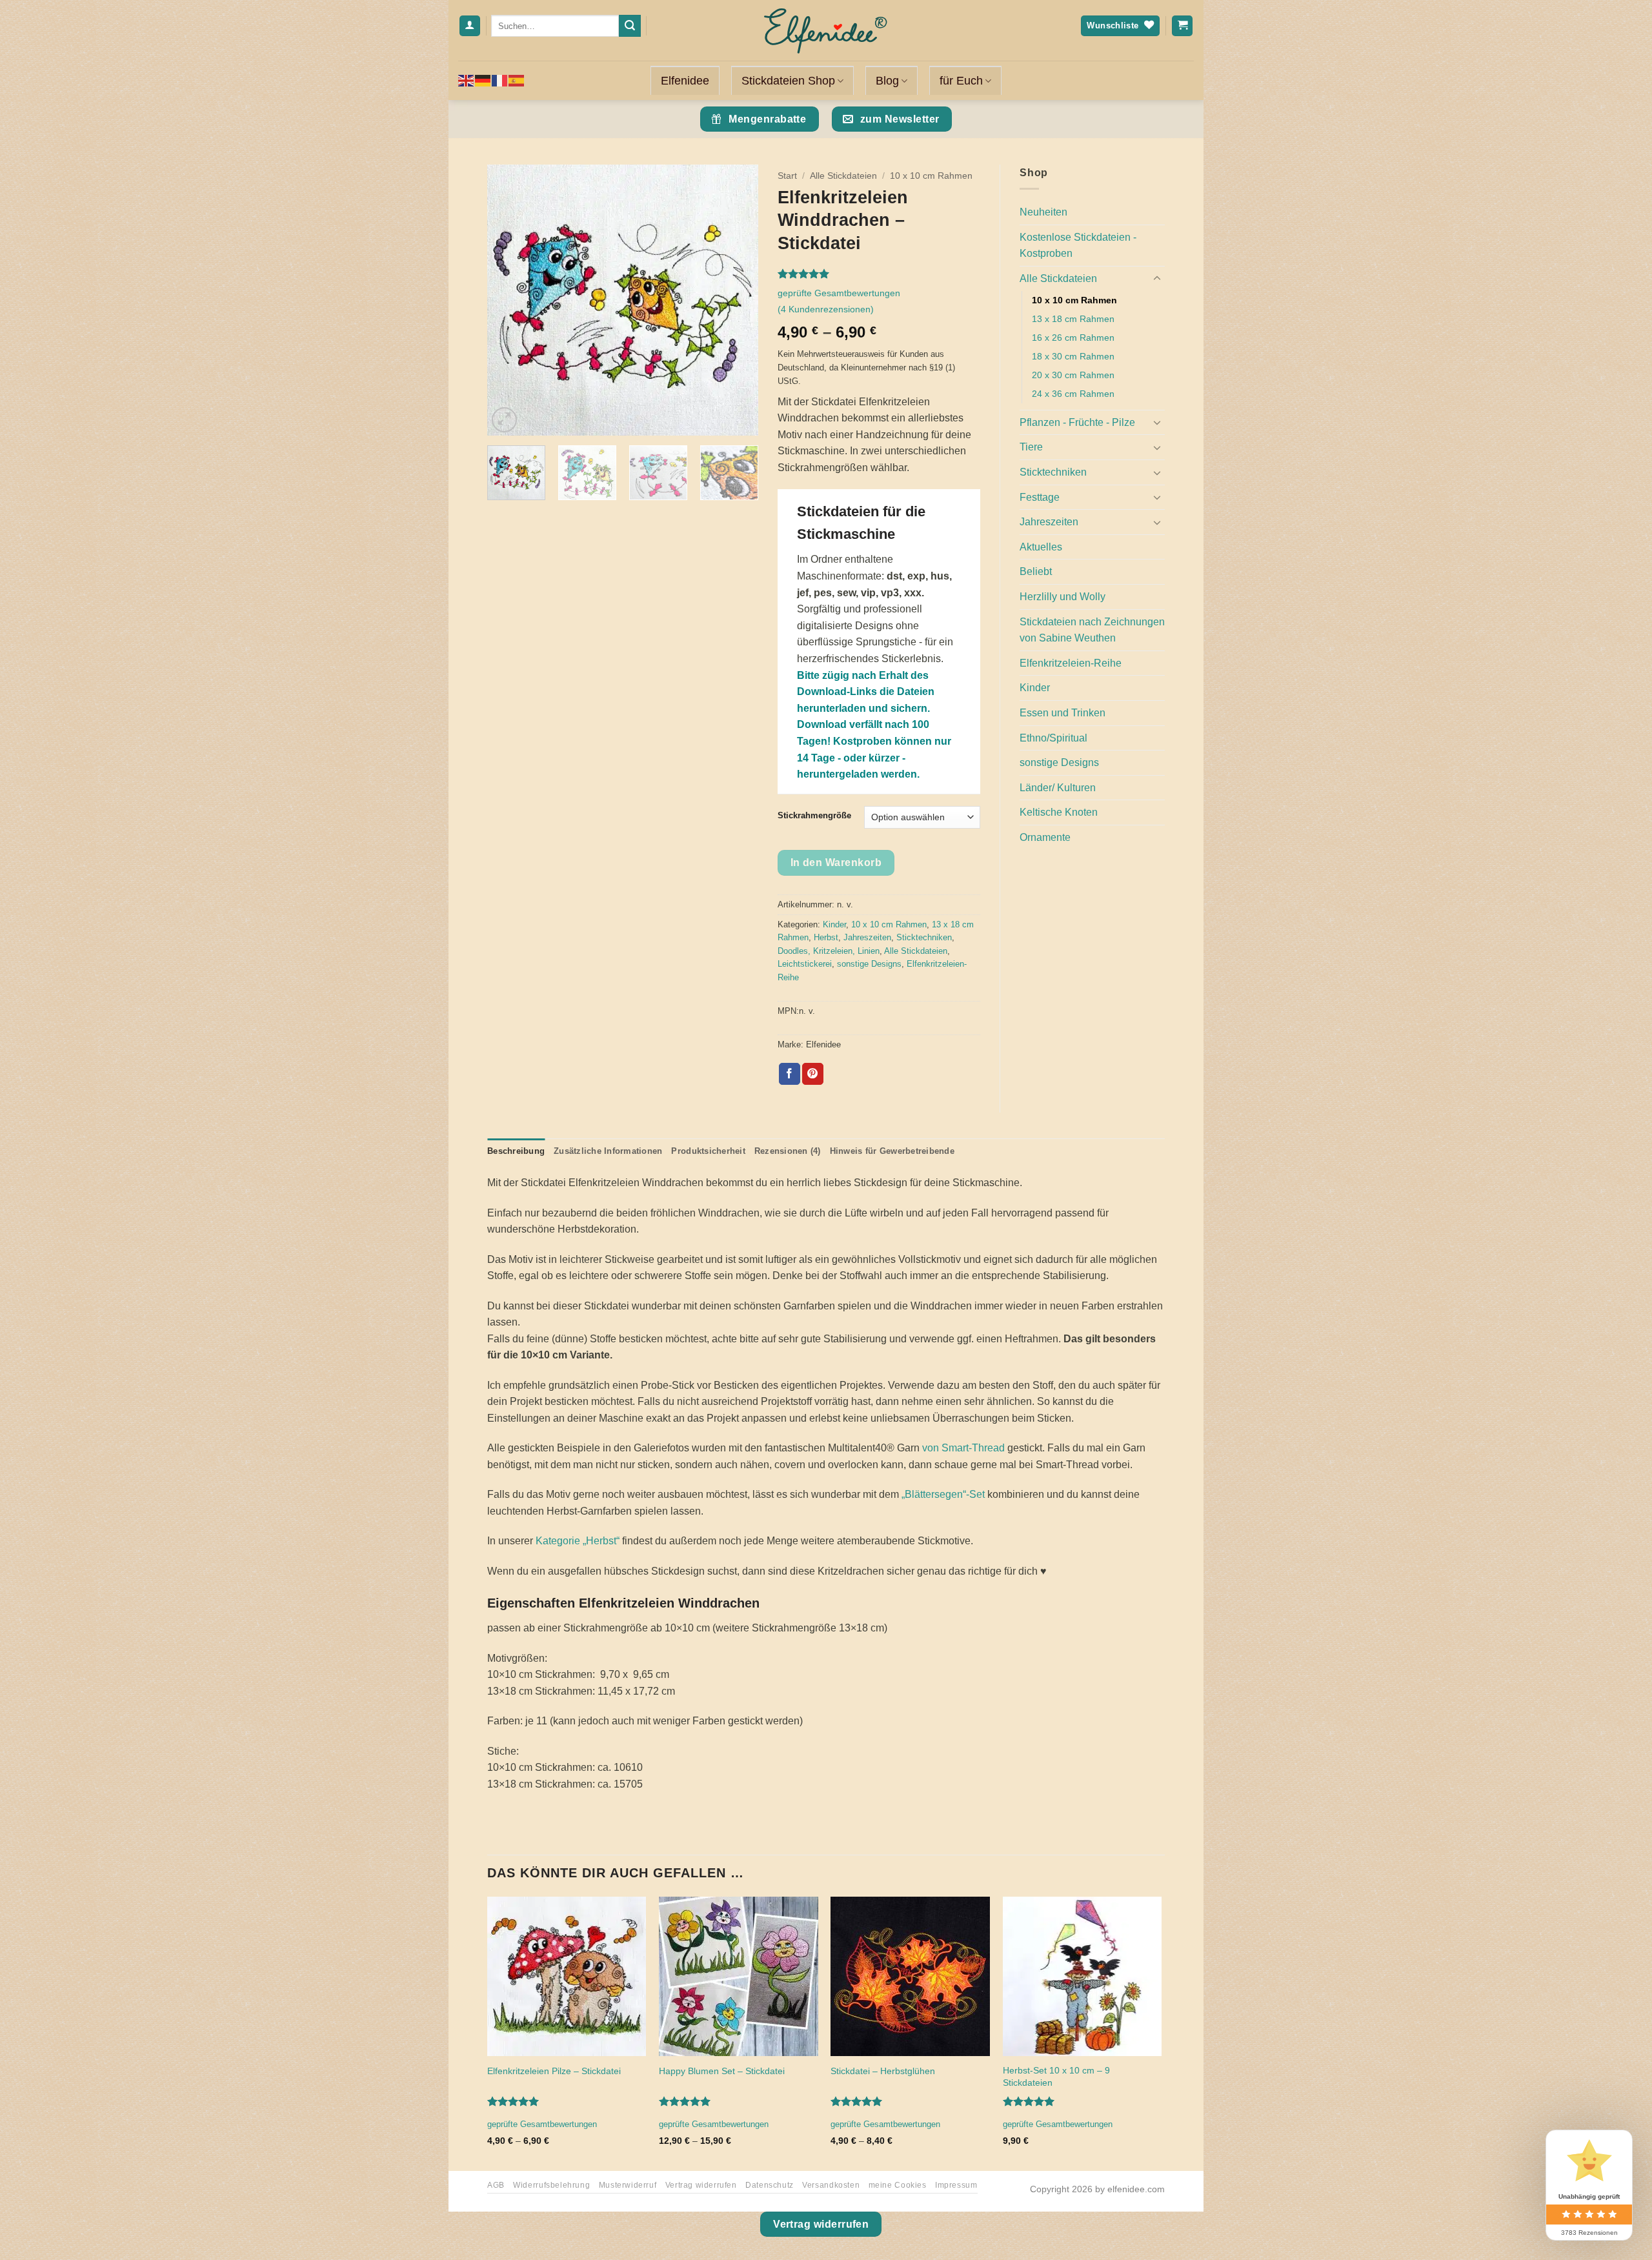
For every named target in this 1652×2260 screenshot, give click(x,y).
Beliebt (1036, 571)
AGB (496, 2185)
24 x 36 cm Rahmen (1073, 394)
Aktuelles (1041, 547)
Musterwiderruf (628, 2185)
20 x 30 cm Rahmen (1073, 375)
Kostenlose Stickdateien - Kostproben (1078, 246)
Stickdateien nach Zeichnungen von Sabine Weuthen (1092, 630)
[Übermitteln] (630, 26)
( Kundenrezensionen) (826, 309)
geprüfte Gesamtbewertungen (839, 293)
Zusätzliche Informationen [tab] (608, 1151)
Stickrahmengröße (814, 816)
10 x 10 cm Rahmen (931, 176)
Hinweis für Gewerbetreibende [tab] (892, 1151)
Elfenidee (685, 81)
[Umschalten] (1157, 279)
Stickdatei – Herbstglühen (883, 2071)
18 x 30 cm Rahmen (1073, 356)
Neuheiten (1043, 212)
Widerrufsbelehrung (551, 2185)
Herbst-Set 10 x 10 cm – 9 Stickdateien (1056, 2076)
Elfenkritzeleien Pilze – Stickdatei (554, 2071)
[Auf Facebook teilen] (790, 1074)
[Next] (736, 300)
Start (787, 176)
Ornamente (1045, 837)
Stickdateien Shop (788, 81)
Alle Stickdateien (843, 176)
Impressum (956, 2185)
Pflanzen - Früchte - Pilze (1077, 422)
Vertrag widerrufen (701, 2185)
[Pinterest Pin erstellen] (813, 1074)
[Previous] (509, 300)
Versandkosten (831, 2185)
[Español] (517, 80)
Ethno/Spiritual (1053, 738)
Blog (887, 81)
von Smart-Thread (963, 1448)
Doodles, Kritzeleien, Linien (829, 951)
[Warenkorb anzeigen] (1182, 26)
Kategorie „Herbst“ (578, 1541)
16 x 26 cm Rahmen (1073, 338)
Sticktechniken (924, 937)
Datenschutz (770, 2185)
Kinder (834, 924)
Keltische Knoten (1059, 812)
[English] (467, 80)
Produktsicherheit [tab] (708, 1151)
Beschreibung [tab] (516, 1151)
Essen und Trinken (1063, 713)
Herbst (826, 937)
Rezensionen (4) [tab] (788, 1151)
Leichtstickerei (805, 964)
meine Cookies (898, 2185)
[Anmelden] (470, 26)
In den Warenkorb (836, 863)
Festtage (1040, 497)
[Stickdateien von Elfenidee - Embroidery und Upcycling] (826, 30)
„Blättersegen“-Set (943, 1494)
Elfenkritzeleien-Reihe (1071, 663)
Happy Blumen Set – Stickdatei (722, 2071)
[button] (504, 420)
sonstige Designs (869, 964)
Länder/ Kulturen (1058, 788)
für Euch (961, 81)
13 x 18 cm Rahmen (1073, 319)
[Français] (500, 80)
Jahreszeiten (867, 937)
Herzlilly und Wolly (1063, 597)
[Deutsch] (483, 80)
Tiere (1031, 447)
